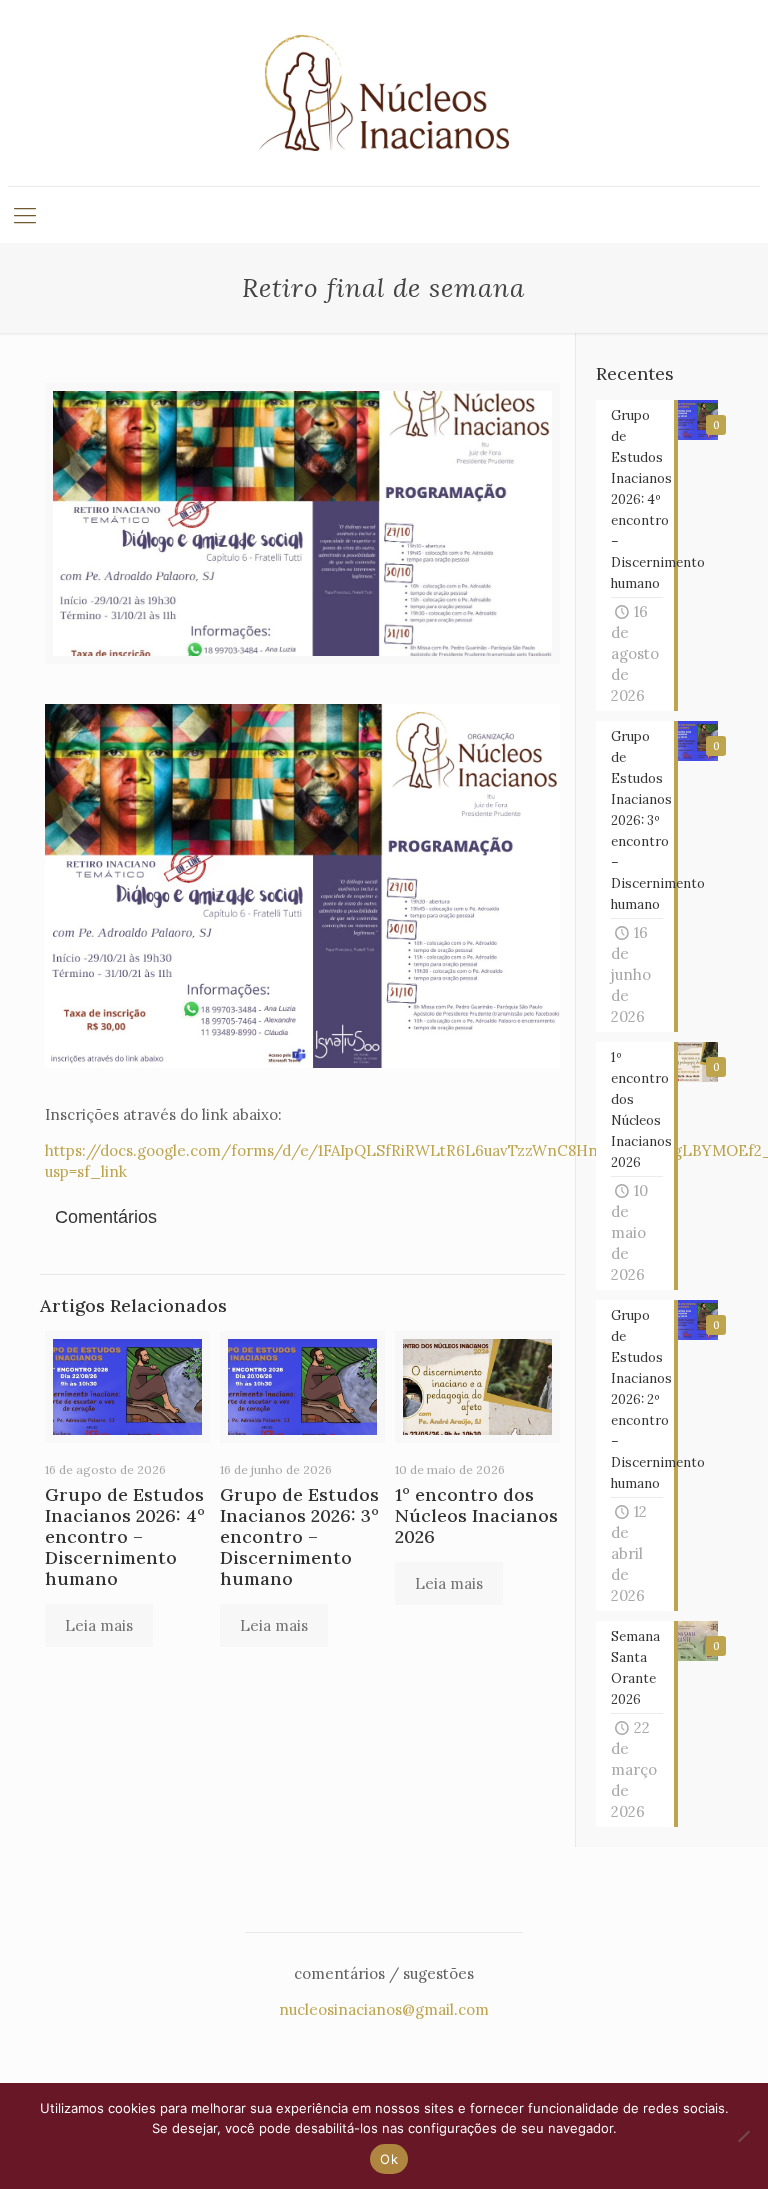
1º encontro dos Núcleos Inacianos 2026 (476, 1515)
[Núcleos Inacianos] (384, 93)
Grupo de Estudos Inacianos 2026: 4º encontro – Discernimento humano (125, 1536)
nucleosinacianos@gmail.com (384, 2009)
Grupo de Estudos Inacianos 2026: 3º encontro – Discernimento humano (299, 1536)
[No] (743, 2136)
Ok (389, 2159)
